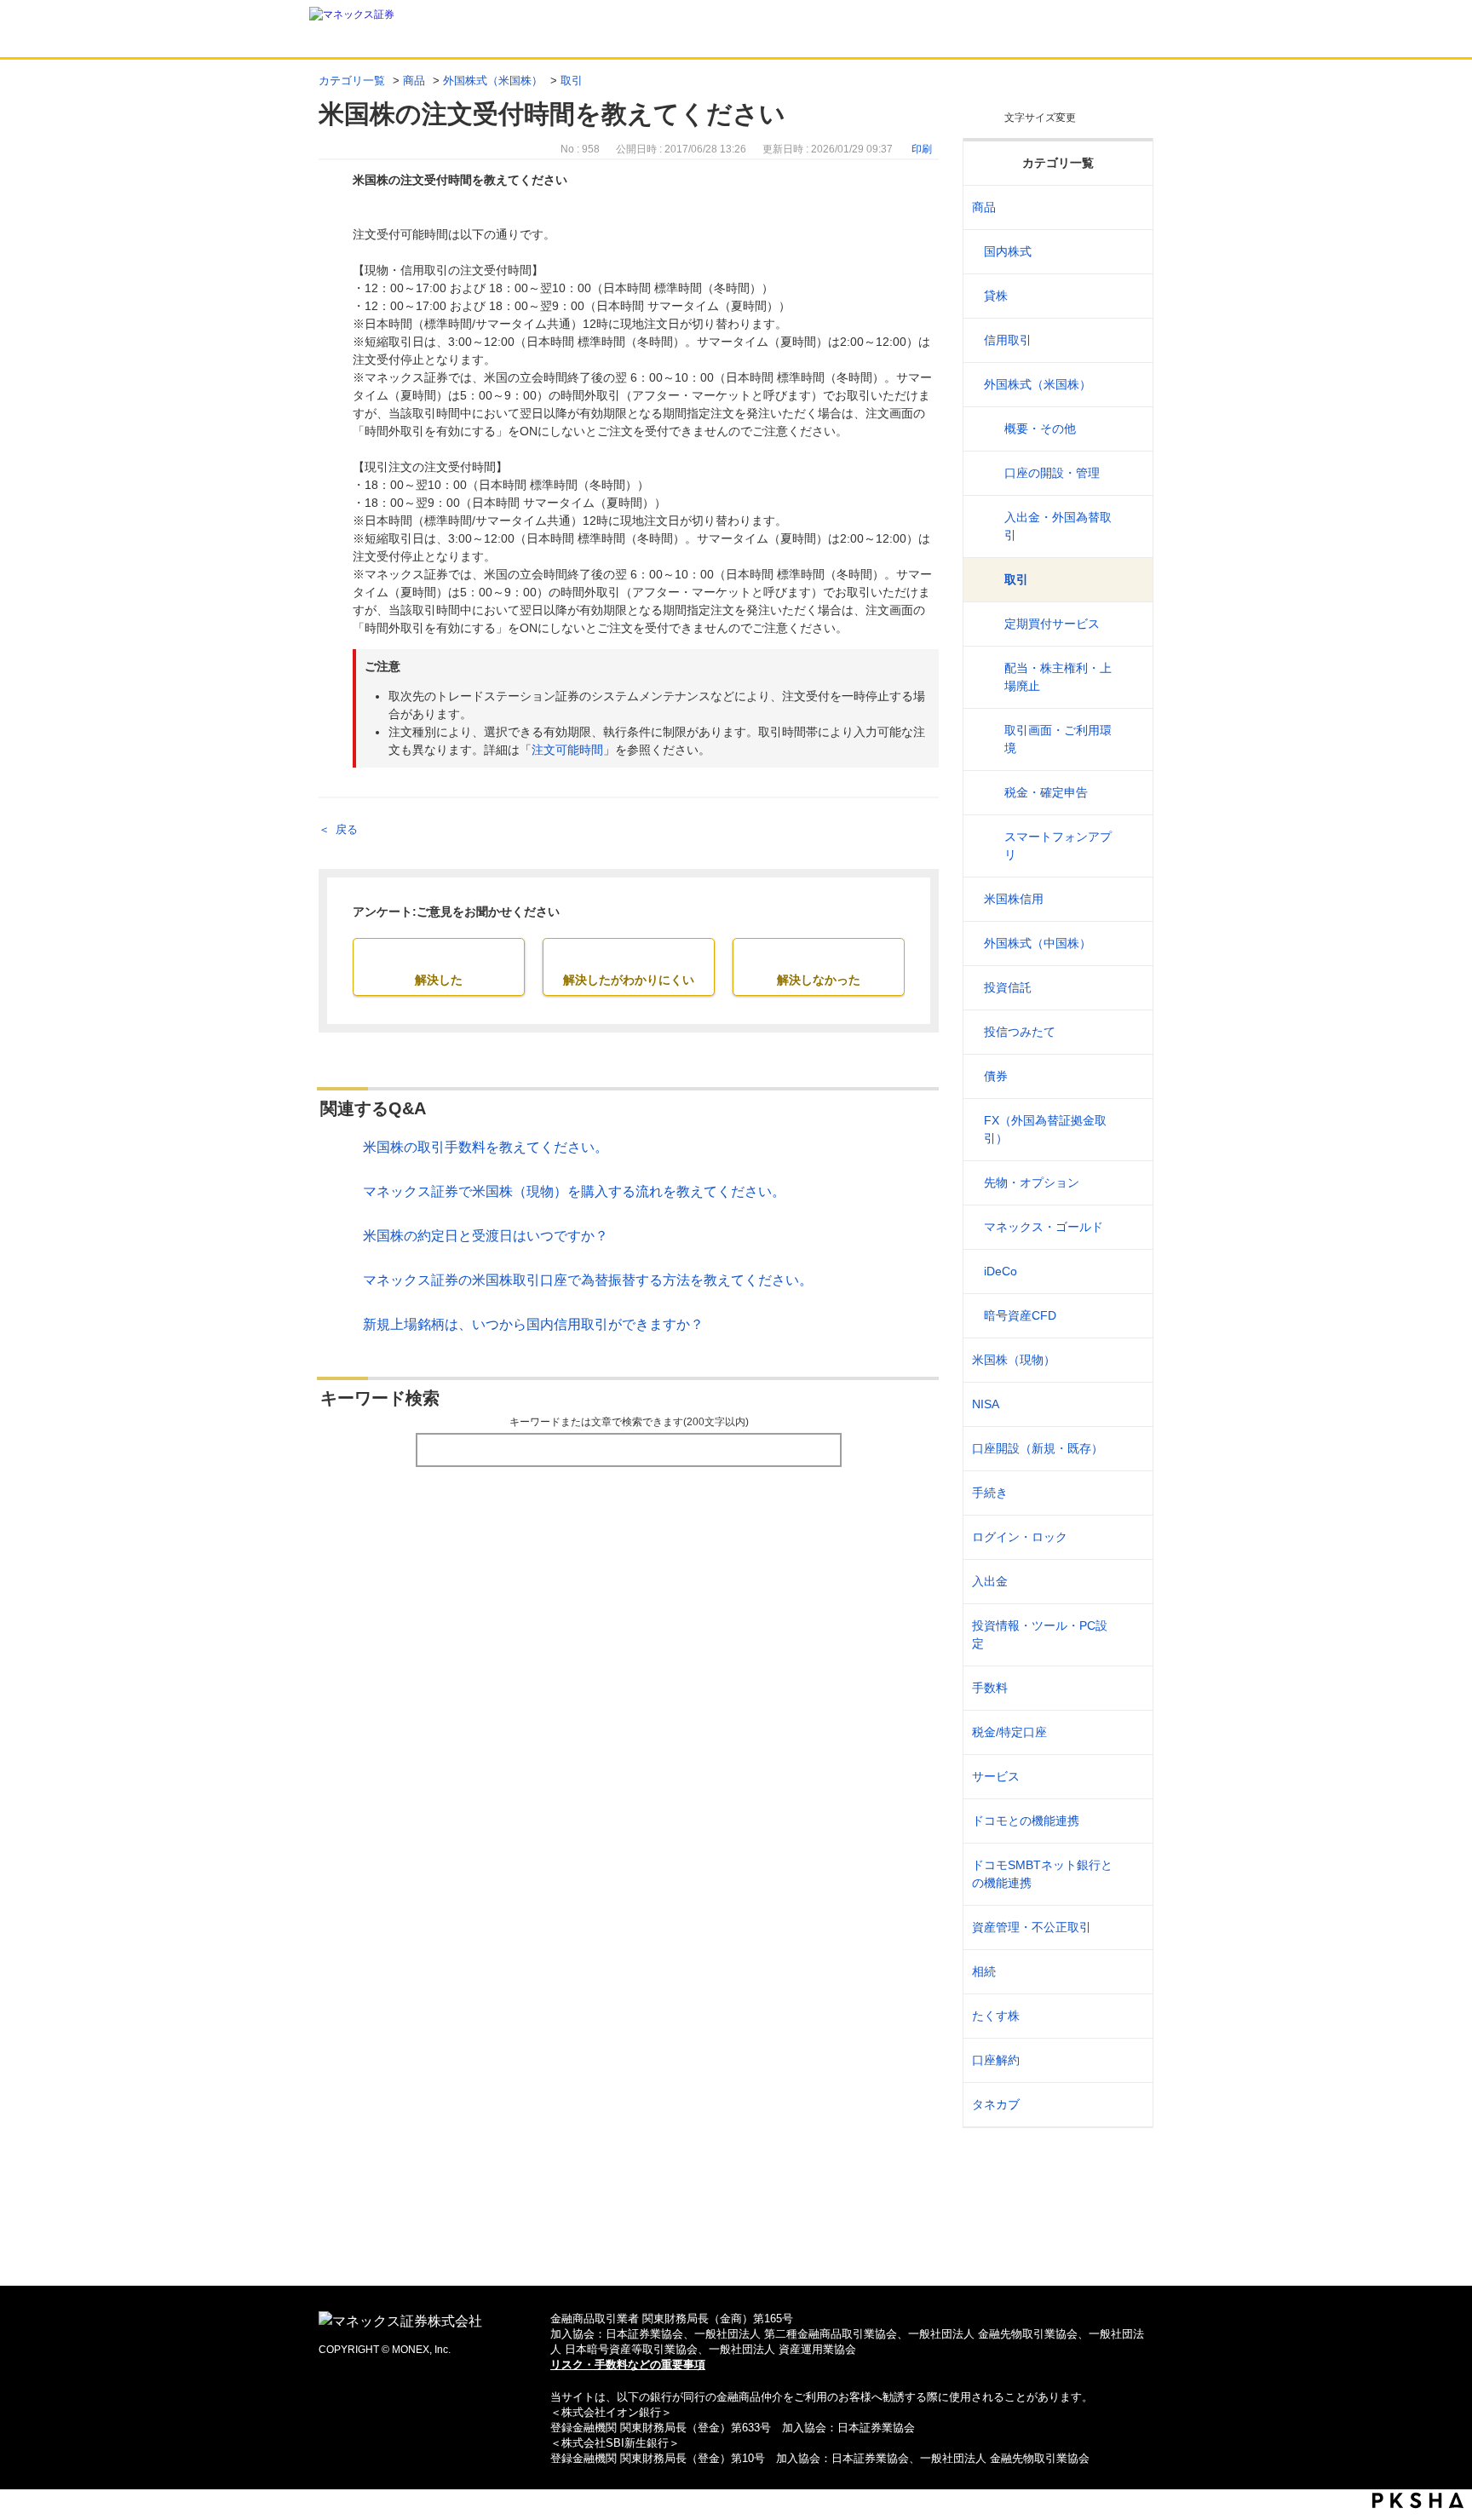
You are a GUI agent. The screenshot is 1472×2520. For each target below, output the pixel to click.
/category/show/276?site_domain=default (1129, 1130)
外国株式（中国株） (1038, 943)
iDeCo (1000, 1271)
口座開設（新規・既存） (1038, 1448)
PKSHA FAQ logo (1418, 2500)
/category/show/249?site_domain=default (1129, 1582)
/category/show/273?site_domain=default (1129, 988)
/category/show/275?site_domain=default (1129, 1076)
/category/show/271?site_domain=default (1129, 385)
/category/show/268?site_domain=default (1129, 252)
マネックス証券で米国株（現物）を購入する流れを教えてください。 (574, 1191)
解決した (439, 980)
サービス (996, 1776)
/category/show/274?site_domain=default (1129, 1032)
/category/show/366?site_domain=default (1129, 1927)
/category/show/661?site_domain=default (1129, 1821)
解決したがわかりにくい (629, 980)
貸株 (996, 296)
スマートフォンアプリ (1058, 846)
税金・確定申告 (1046, 792)
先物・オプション (1032, 1182)
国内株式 (1008, 251)
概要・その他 (1040, 429)
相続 (984, 1971)
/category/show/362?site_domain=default (1129, 1688)
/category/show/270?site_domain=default (1129, 340)
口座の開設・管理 (1052, 473)
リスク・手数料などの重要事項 (628, 2365)
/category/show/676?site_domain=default (1129, 1874)
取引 (572, 81)
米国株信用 (1014, 899)
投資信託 (1008, 987)
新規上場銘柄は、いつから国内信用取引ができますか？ (533, 1324)
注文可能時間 (567, 750)
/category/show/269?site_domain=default (1129, 296)
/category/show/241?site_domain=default (1129, 1449)
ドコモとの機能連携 (1026, 1821)
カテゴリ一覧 (352, 81)
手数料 (990, 1688)
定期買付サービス (1052, 624)
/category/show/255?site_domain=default (1129, 1732)
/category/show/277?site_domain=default (1129, 1183)
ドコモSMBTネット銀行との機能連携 (1042, 1874)
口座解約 (996, 2060)
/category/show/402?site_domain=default (1129, 1316)
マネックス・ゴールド (1044, 1227)
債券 (996, 1076)
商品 (414, 81)
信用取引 (1008, 340)
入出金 (990, 1581)
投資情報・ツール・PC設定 (1040, 1634)
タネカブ (996, 2104)
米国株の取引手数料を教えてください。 (486, 1147)
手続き (990, 1493)
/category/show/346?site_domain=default (1129, 1404)
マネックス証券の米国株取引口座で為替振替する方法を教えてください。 (588, 1280)
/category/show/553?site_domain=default (1129, 899)
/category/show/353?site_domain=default (1129, 1777)
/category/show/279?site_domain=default (1129, 1227)
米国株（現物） (1014, 1360)
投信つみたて (1020, 1032)
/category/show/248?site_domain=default (1129, 1972)
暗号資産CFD (1020, 1315)
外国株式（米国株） (493, 81)
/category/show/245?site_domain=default (1129, 1493)
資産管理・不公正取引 (1032, 1927)
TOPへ (736, 2245)
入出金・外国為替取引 (1058, 526)
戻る (347, 829)
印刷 (922, 149)
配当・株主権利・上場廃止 (1058, 677)
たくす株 (996, 2016)
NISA (986, 1404)
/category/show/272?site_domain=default (1129, 944)
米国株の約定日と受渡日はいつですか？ (486, 1236)
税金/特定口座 (1009, 1732)
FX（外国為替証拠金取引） (1045, 1129)
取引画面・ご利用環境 (1058, 739)
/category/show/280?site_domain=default (1129, 1272)
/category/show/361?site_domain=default (1129, 1537)
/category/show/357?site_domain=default (1129, 1635)
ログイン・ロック (1020, 1537)
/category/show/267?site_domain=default (1129, 207)
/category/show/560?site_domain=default (1129, 1360)
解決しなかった (819, 980)
